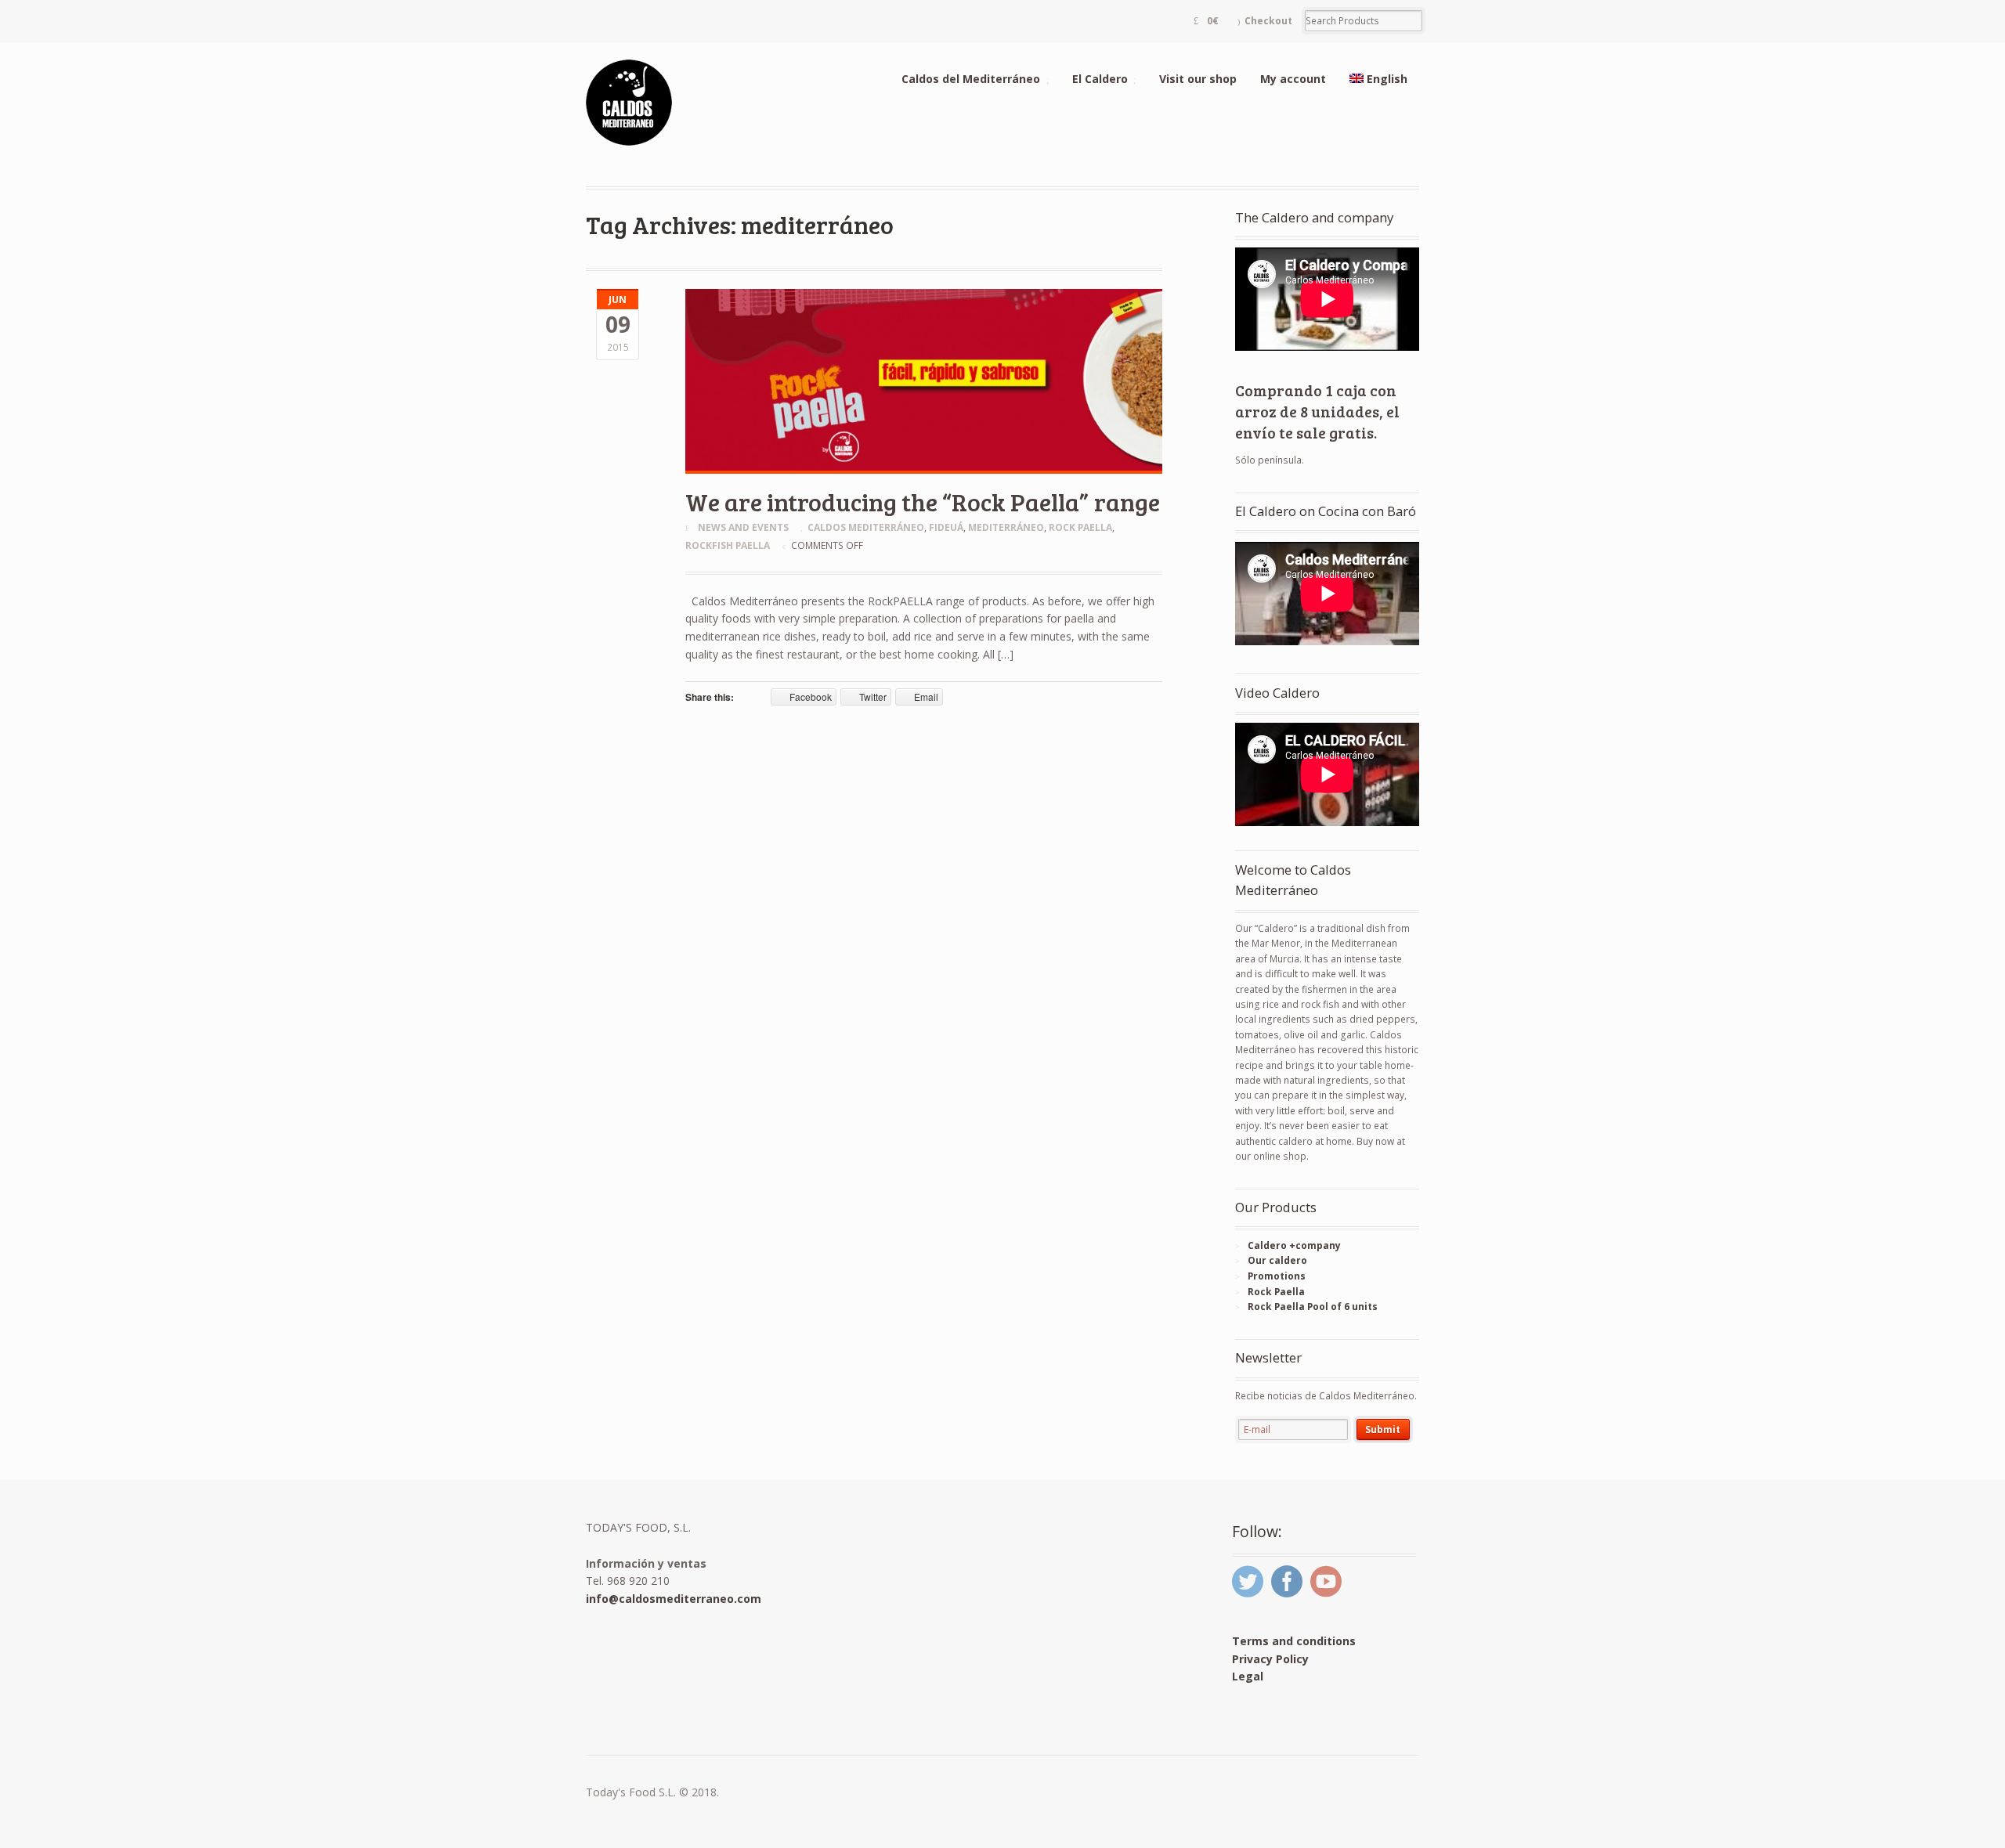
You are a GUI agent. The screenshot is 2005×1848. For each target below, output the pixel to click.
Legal (1248, 1676)
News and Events (743, 527)
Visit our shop (1198, 79)
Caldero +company (1294, 1245)
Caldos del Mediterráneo (971, 79)
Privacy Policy (1270, 1659)
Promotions (1277, 1276)
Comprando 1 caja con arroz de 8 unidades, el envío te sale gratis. (1317, 411)
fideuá (946, 527)
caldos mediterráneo (866, 527)
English (1387, 79)
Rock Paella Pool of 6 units (1313, 1307)
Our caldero (1277, 1260)
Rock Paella (1080, 527)
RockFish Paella (728, 545)
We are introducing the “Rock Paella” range (923, 502)
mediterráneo (1006, 527)
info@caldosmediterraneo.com (674, 1599)
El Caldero (1100, 79)
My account (1293, 79)
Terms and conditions (1294, 1641)
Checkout (1268, 21)
